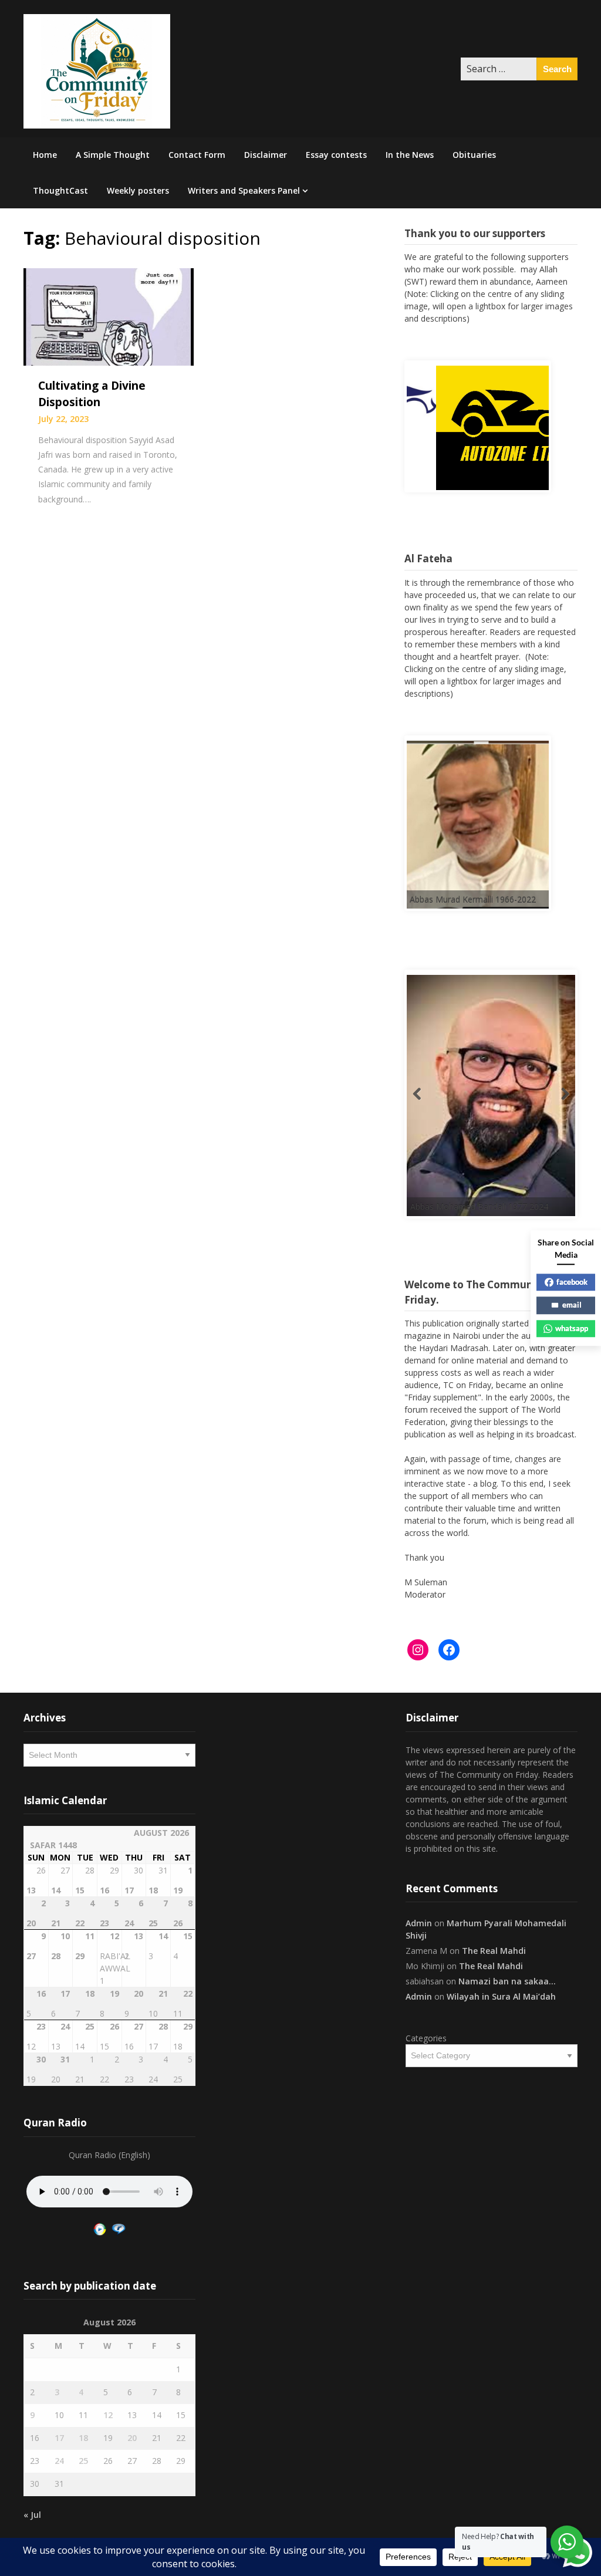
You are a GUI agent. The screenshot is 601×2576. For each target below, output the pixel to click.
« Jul (32, 2515)
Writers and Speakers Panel (244, 190)
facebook (572, 1282)
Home (45, 155)
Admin (419, 1923)
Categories (426, 2038)
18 (83, 2438)
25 (83, 2461)
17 (59, 2438)
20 (132, 2438)
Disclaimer (266, 155)
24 (59, 2461)
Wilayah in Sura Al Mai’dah (501, 1996)
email (572, 1305)
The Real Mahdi (494, 1951)
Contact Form (197, 155)
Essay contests (336, 155)
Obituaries (474, 155)
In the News (410, 155)
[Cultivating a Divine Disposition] (109, 316)
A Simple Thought (113, 155)
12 (108, 2415)
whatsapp (572, 1328)
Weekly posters (138, 190)
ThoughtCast (60, 190)
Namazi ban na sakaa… (507, 1981)
